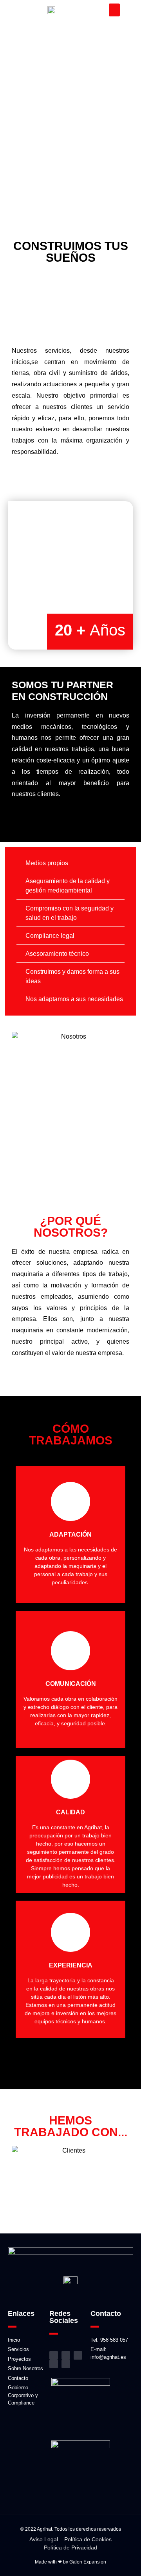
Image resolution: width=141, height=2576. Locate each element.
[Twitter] (66, 2364)
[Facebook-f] (66, 2355)
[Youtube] (54, 2364)
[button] (114, 10)
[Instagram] (54, 2355)
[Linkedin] (78, 2355)
